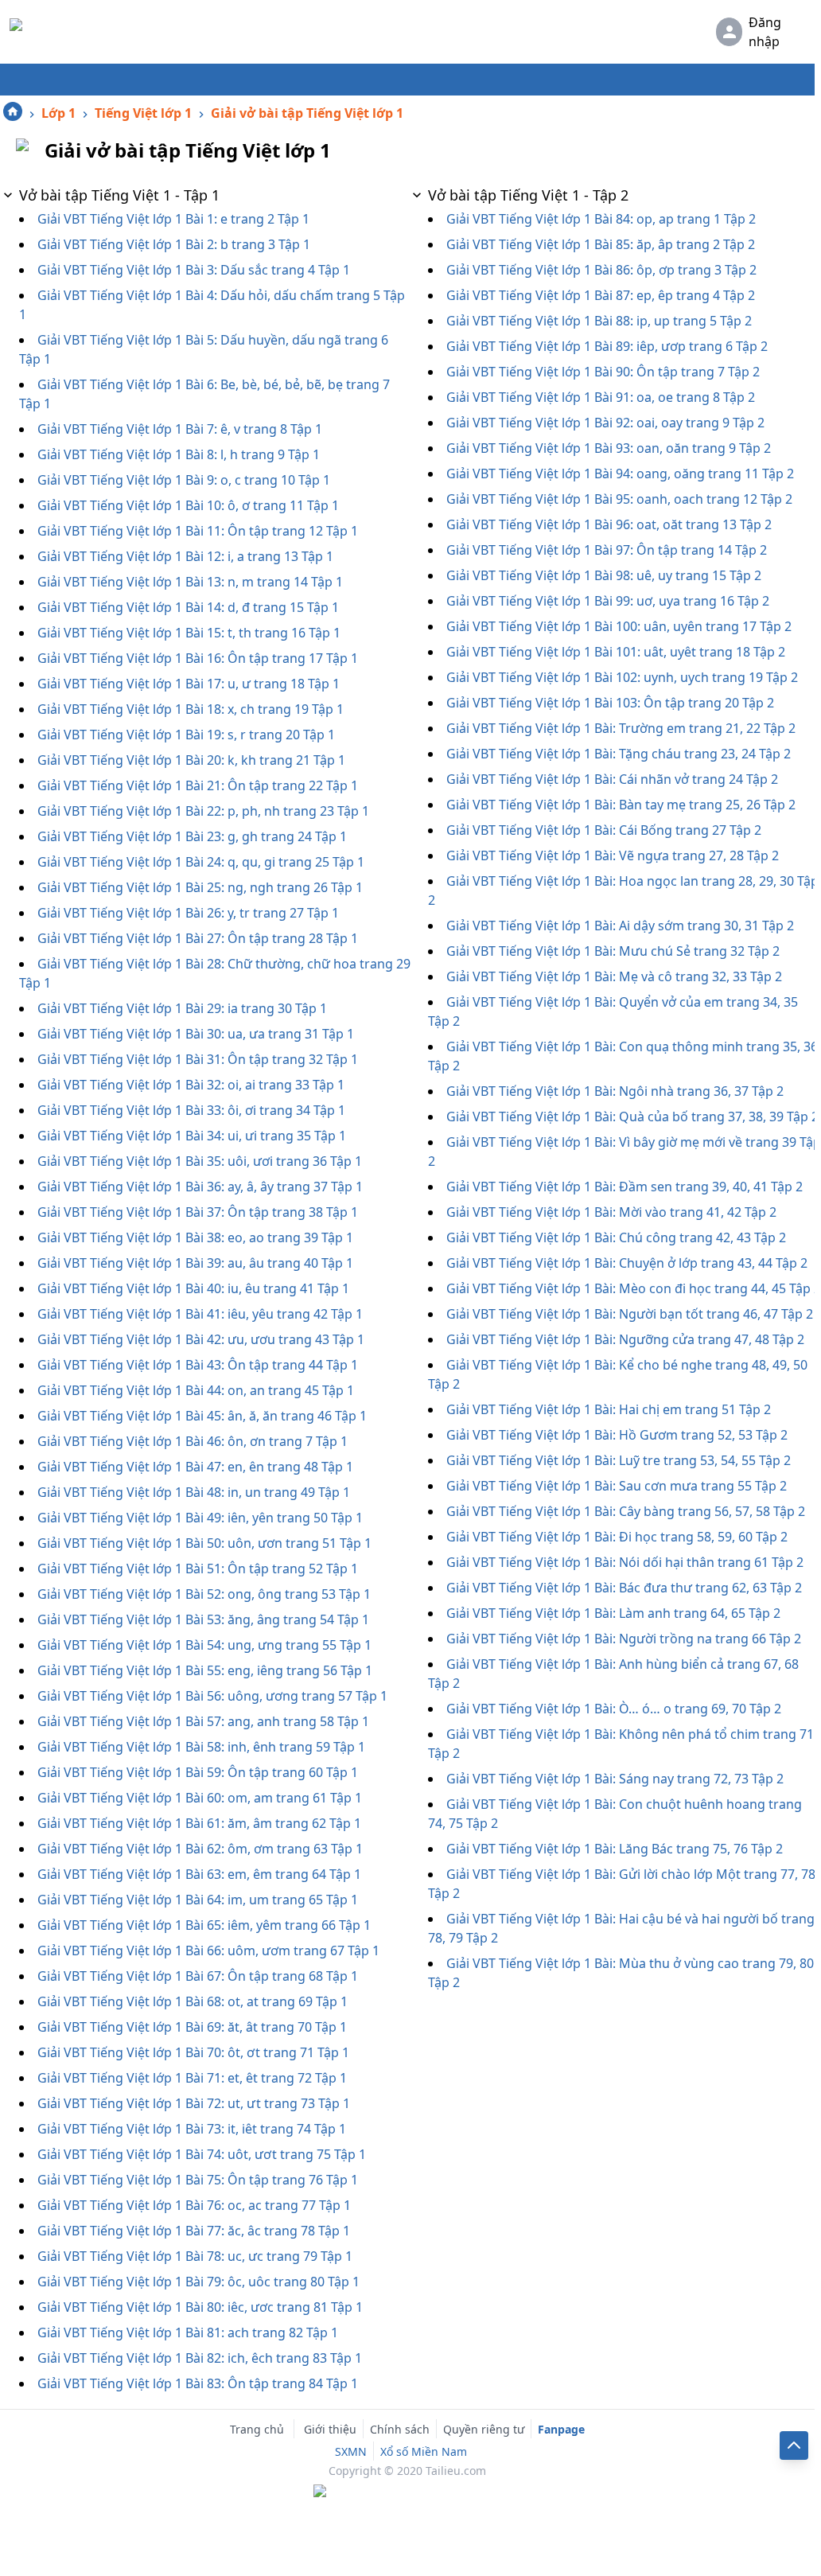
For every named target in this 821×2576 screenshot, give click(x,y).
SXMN (351, 2451)
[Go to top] (794, 2445)
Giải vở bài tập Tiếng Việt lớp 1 (307, 113)
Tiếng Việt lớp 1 (143, 113)
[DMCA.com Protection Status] (407, 2492)
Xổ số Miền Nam (424, 2451)
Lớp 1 (58, 113)
